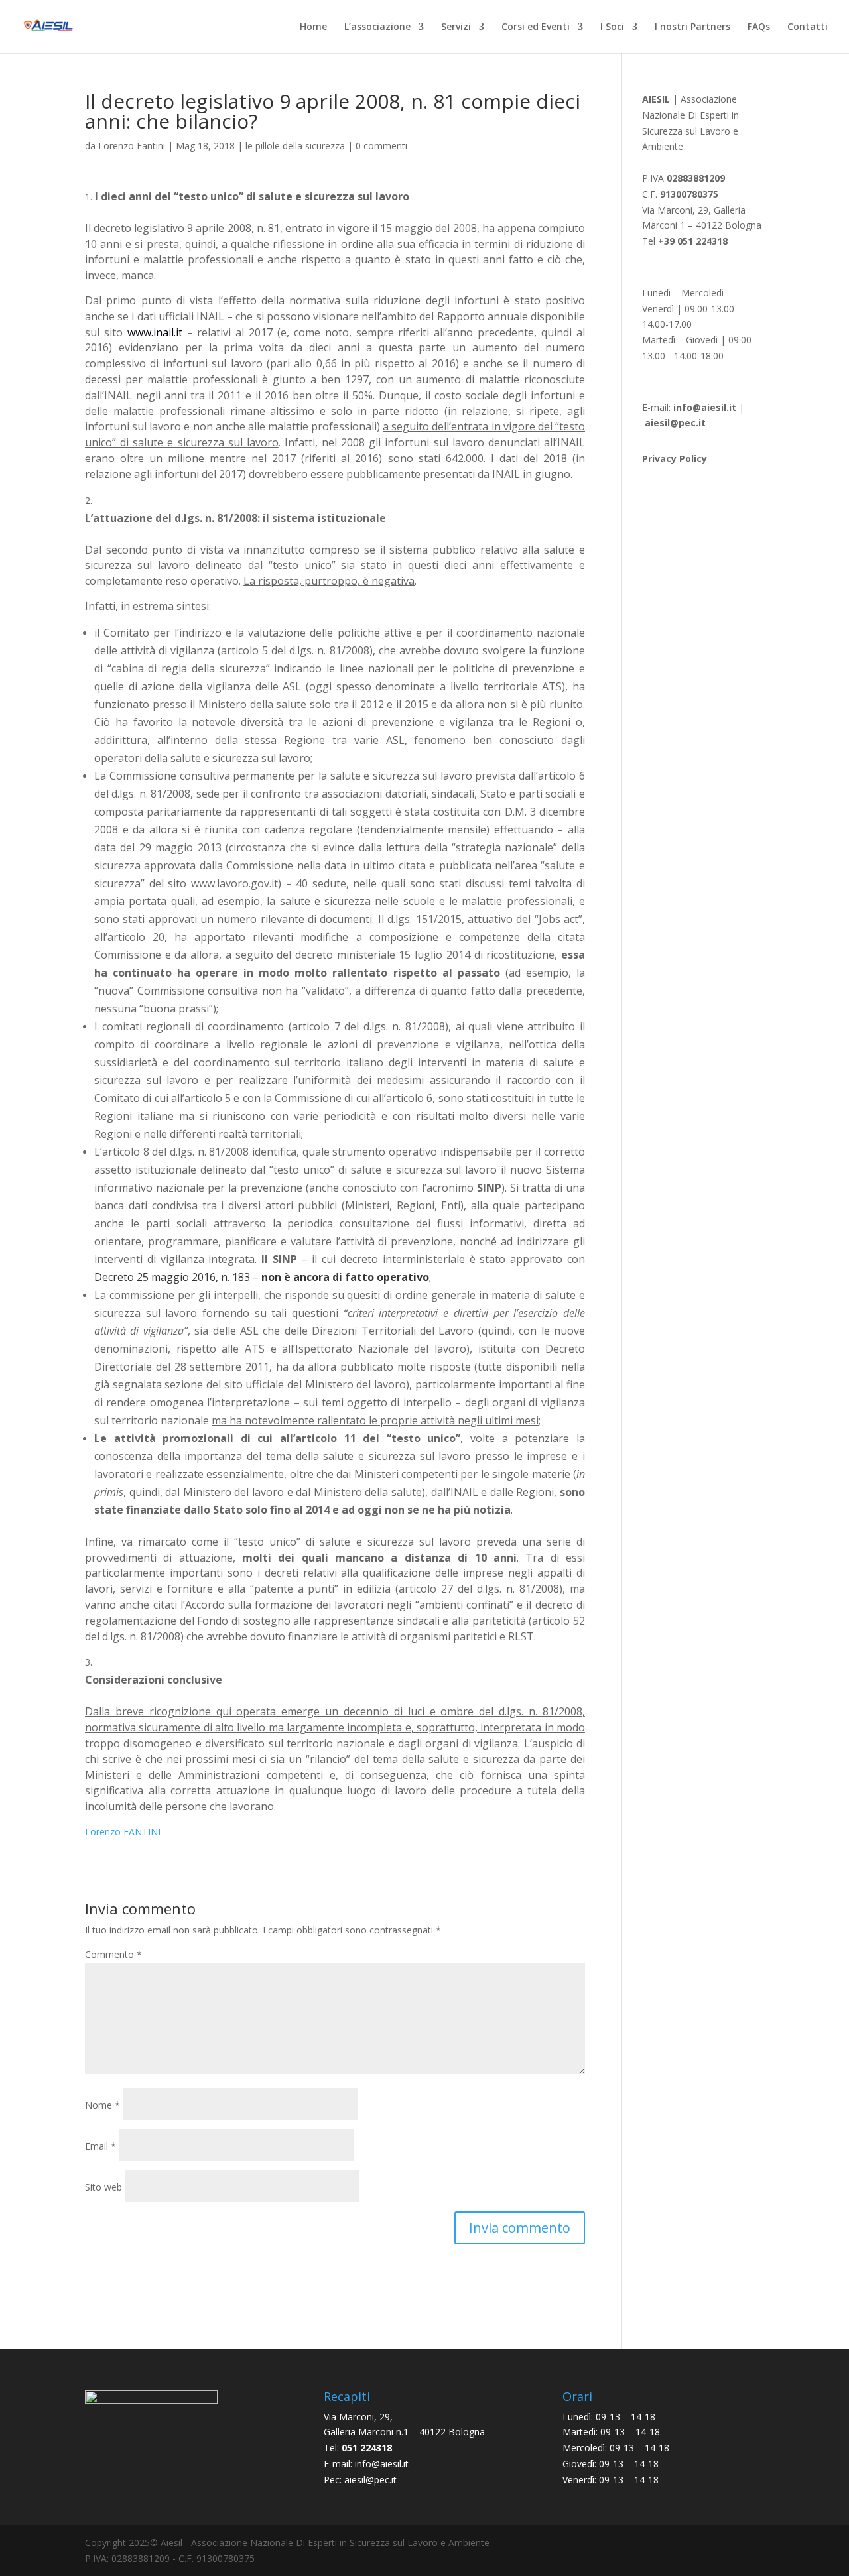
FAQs (759, 27)
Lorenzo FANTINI (123, 1832)
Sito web (103, 2187)
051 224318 (367, 2448)
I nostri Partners (692, 27)
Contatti (808, 27)
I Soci (612, 27)
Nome (102, 2105)
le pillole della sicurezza (295, 146)
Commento (113, 1954)
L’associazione (377, 27)
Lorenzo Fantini (132, 146)
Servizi (456, 27)
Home (313, 27)
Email (100, 2146)
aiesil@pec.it (370, 2480)
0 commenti (381, 146)
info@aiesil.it (705, 407)
